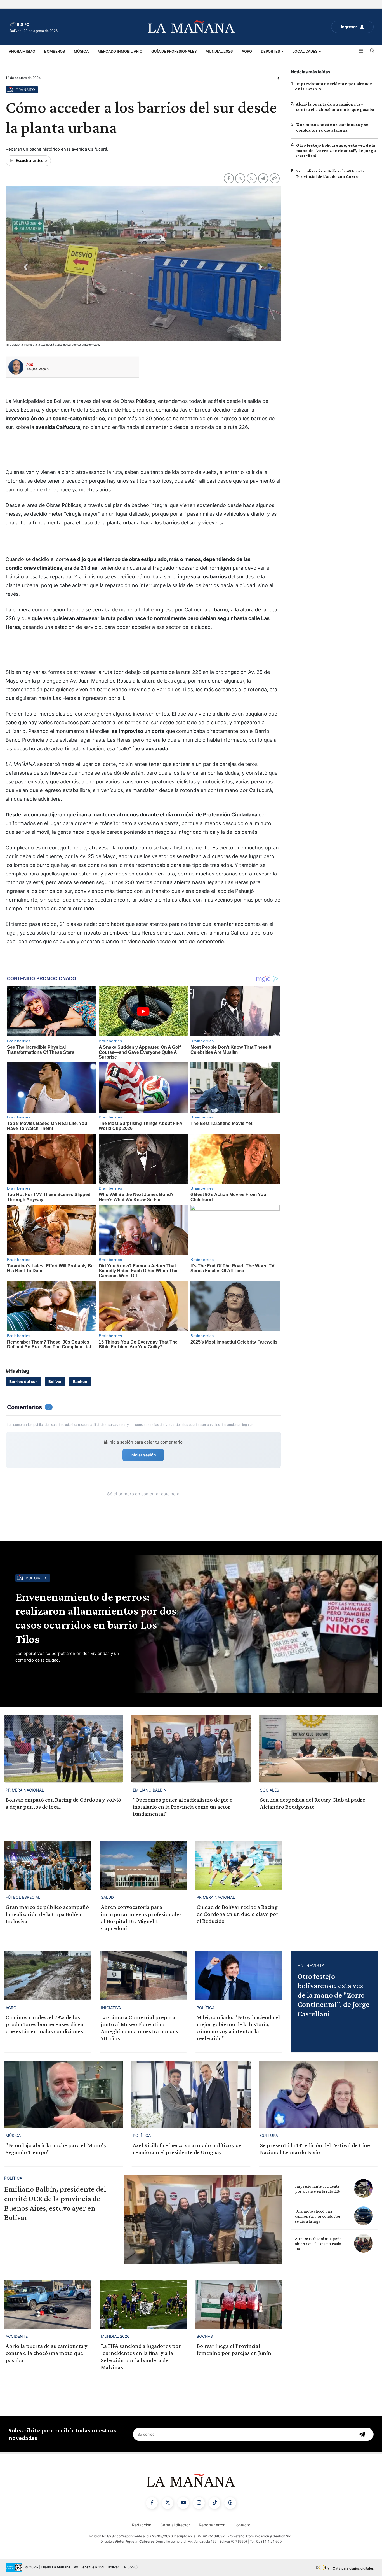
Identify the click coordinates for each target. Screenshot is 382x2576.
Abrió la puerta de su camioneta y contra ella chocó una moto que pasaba (47, 2353)
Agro (247, 51)
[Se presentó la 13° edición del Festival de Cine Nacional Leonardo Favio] (318, 2094)
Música (81, 51)
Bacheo (80, 1382)
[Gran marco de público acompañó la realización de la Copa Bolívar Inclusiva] (48, 1865)
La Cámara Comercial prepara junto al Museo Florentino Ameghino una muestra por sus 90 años (140, 2028)
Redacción (142, 2525)
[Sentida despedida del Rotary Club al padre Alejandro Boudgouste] (318, 1749)
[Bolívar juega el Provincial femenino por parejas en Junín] (239, 2304)
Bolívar (55, 1382)
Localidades (305, 51)
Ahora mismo (22, 51)
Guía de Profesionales (174, 51)
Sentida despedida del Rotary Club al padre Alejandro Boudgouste (313, 1803)
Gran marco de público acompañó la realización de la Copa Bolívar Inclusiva (47, 1914)
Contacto (242, 2525)
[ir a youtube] (183, 2503)
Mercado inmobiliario (120, 51)
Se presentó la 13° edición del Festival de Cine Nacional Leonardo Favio (315, 2149)
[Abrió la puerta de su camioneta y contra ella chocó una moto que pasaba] (48, 2304)
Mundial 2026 (219, 51)
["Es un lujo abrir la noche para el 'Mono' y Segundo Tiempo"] (64, 2094)
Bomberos (55, 51)
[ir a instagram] (199, 2503)
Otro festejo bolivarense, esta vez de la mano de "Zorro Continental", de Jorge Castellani (336, 150)
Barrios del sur (23, 1382)
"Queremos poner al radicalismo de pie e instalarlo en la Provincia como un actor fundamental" (183, 1807)
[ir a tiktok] (214, 2503)
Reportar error (212, 2525)
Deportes (271, 51)
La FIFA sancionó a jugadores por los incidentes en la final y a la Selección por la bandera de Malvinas (141, 2357)
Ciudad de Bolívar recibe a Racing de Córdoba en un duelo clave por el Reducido (238, 1914)
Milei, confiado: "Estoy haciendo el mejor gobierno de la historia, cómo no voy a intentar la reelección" (238, 2028)
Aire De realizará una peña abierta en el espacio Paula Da (318, 2244)
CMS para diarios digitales (353, 2568)
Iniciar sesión (143, 1455)
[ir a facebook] (152, 2503)
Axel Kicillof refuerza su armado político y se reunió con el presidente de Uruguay (187, 2149)
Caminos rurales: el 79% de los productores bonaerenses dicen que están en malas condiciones (45, 2024)
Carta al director (175, 2525)
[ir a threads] (230, 2503)
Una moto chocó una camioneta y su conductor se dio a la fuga (318, 2216)
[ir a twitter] (168, 2503)
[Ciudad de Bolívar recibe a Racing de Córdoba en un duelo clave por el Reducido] (239, 1865)
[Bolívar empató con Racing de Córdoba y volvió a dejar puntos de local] (64, 1749)
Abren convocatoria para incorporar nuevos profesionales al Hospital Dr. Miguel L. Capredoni (141, 1918)
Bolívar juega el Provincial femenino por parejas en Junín (234, 2349)
